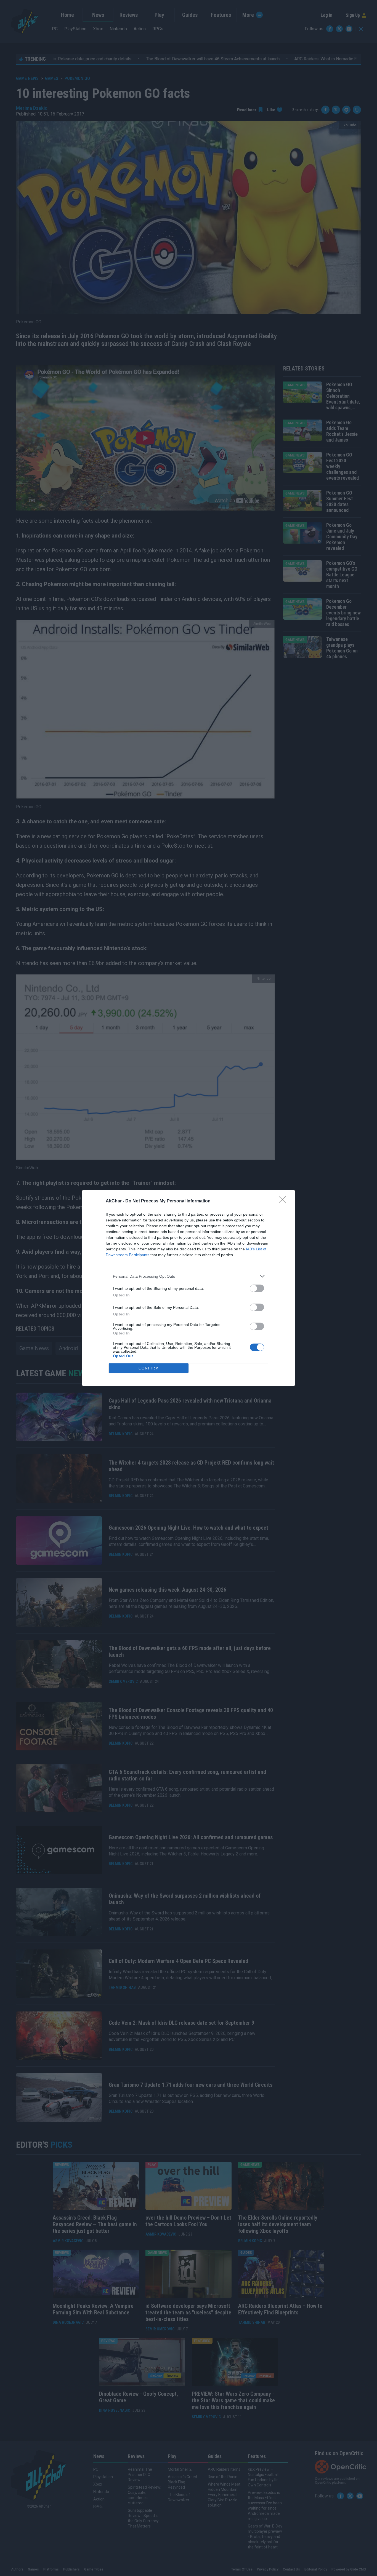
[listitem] (189, 1276)
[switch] (257, 1288)
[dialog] (189, 1288)
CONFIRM (149, 1368)
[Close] (284, 1201)
